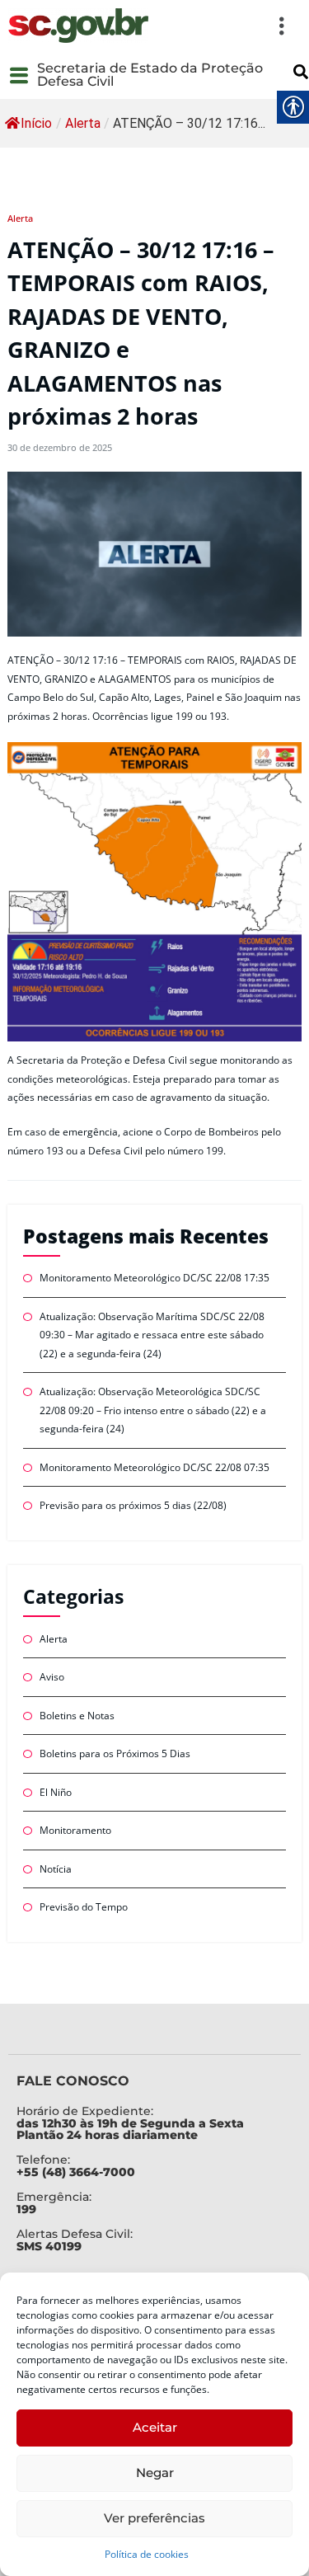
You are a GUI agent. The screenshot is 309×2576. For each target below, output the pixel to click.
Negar (155, 2473)
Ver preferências (154, 2518)
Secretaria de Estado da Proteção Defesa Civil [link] (150, 75)
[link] (78, 26)
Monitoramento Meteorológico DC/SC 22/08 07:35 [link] (154, 1467)
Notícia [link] (56, 1869)
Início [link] (36, 123)
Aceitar (155, 2427)
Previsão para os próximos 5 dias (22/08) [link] (133, 1505)
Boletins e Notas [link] (77, 1716)
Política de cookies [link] (147, 2554)
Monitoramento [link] (75, 1830)
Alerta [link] (83, 123)
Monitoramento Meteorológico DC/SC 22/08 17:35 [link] (154, 1278)
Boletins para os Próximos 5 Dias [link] (115, 1753)
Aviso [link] (52, 1677)
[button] (227, 26)
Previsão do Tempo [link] (84, 1907)
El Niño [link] (56, 1792)
